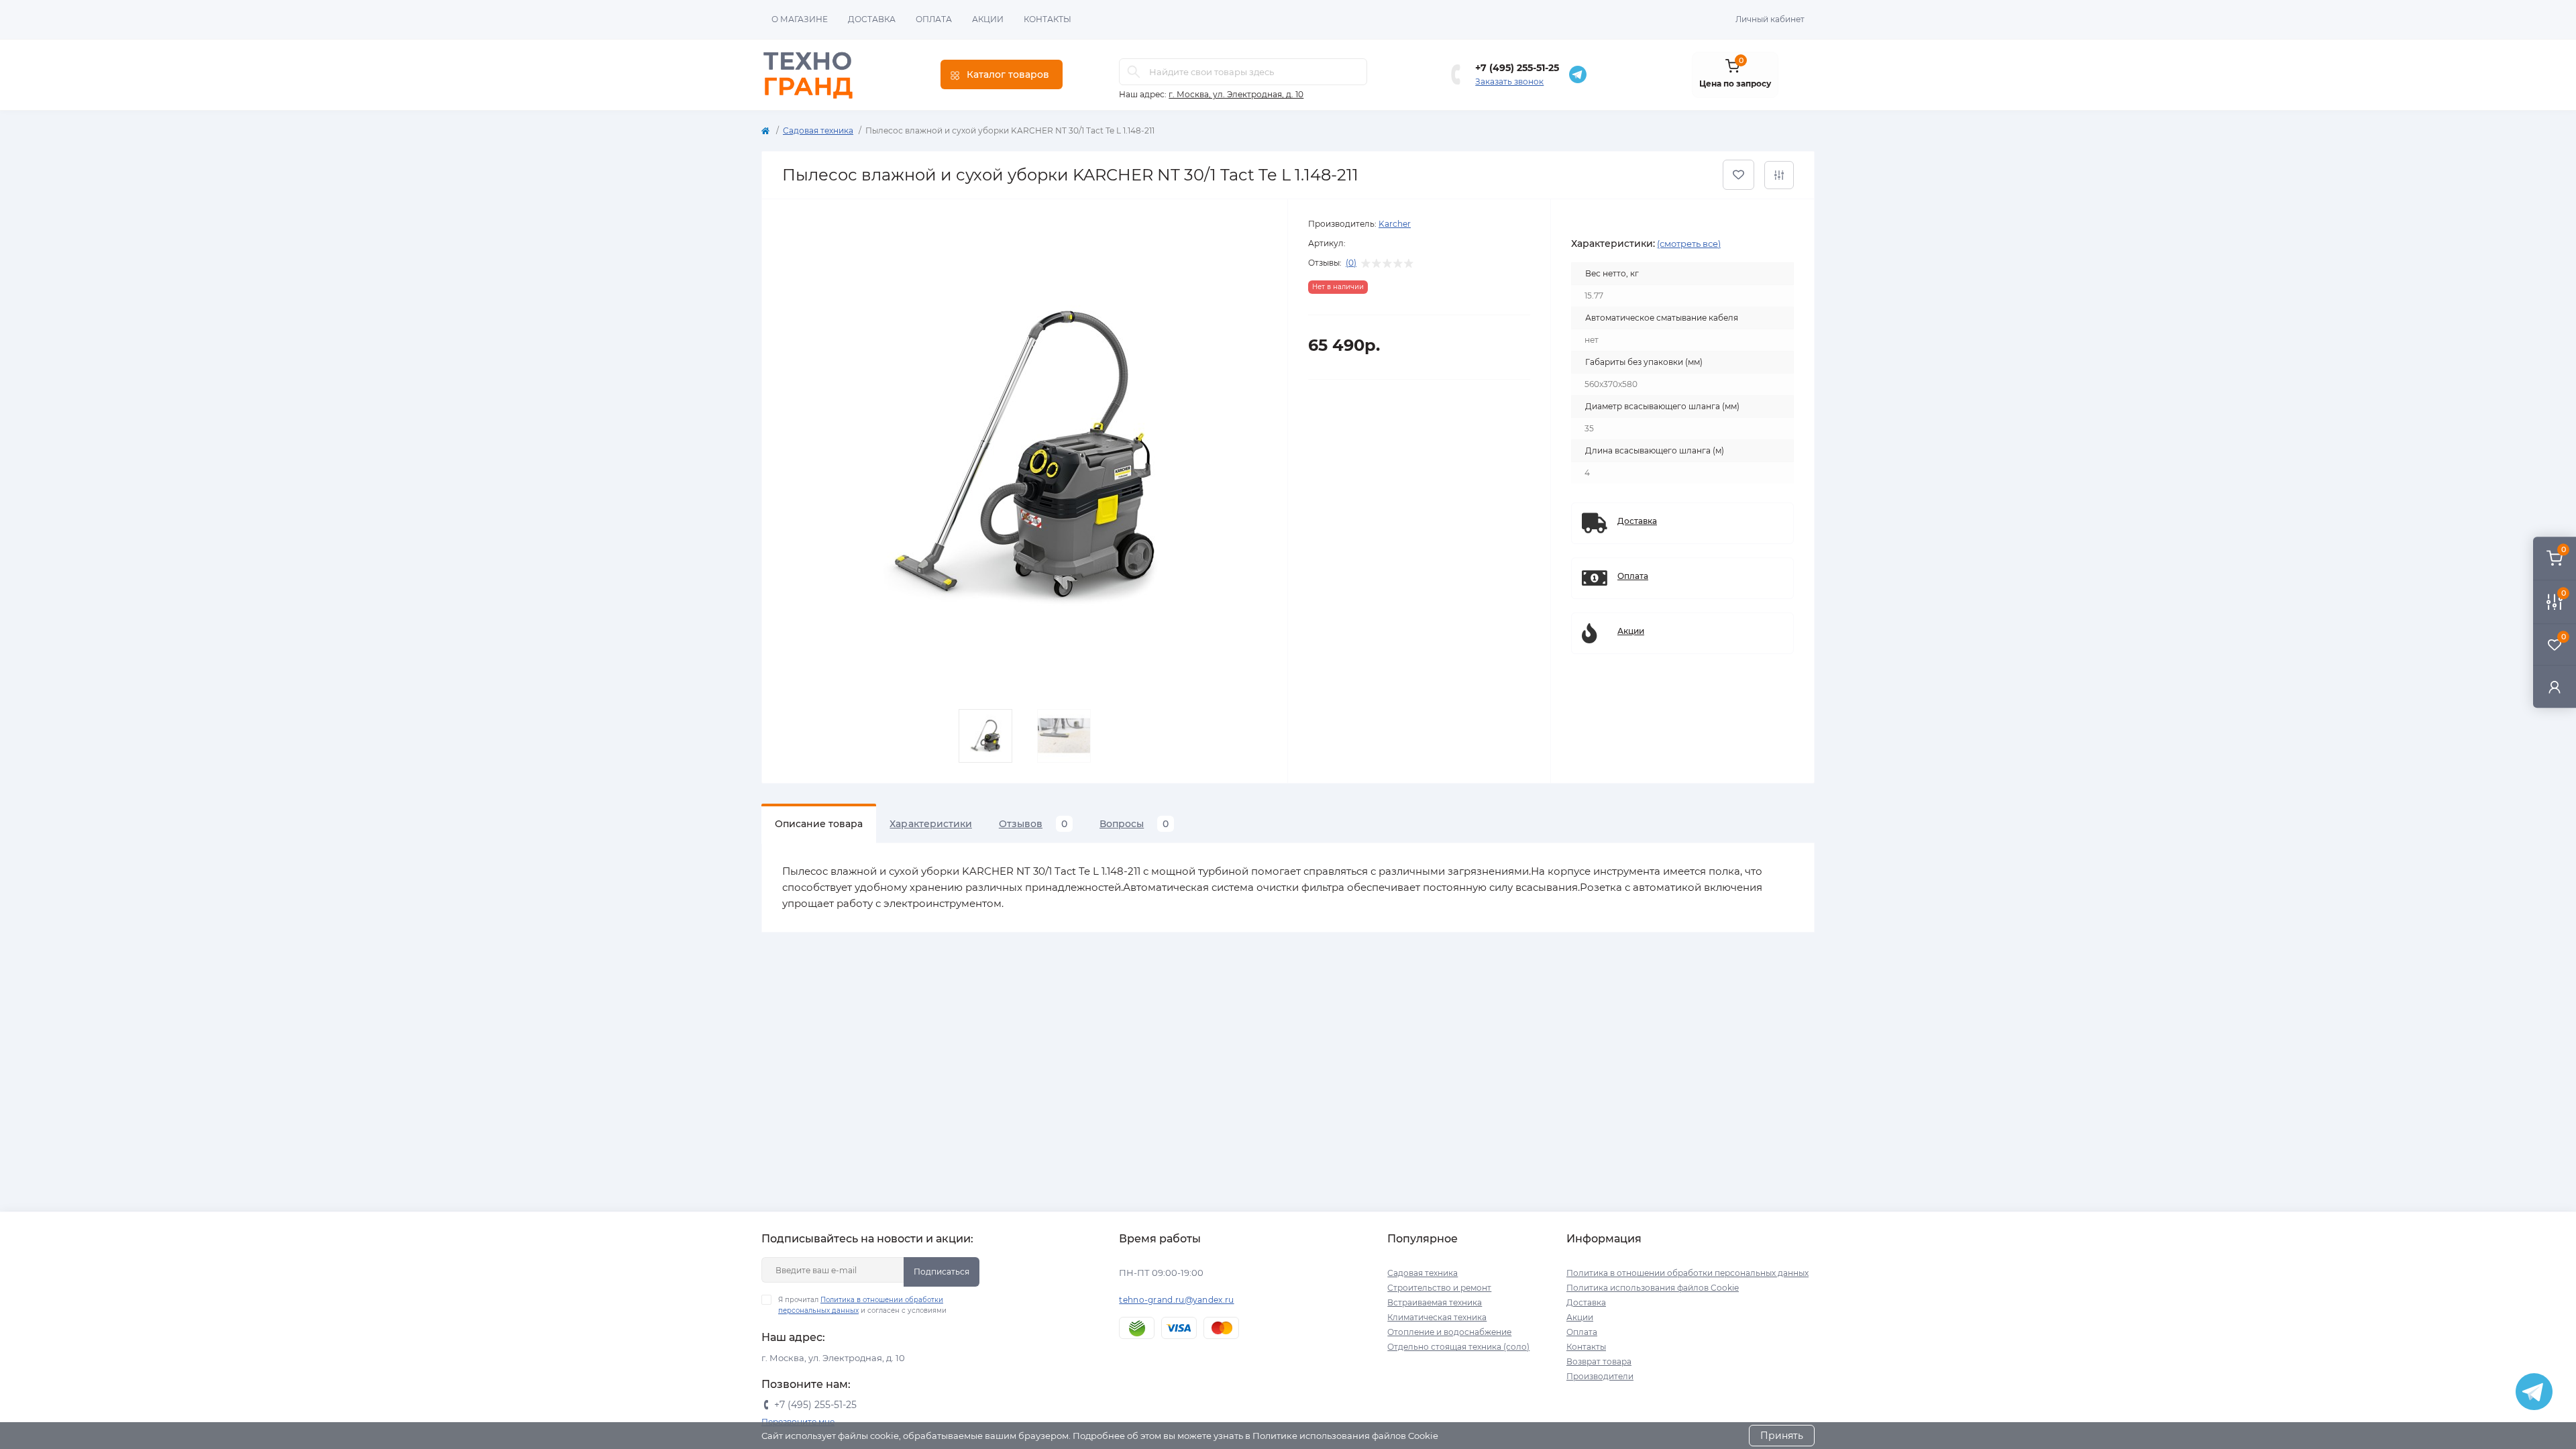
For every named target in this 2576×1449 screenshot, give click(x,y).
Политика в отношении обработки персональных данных (1687, 1273)
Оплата (934, 19)
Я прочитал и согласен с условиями (862, 1305)
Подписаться (942, 1272)
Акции (988, 19)
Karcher (1395, 224)
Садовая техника (818, 130)
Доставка (872, 19)
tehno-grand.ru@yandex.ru (1176, 1300)
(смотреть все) (1689, 244)
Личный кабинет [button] (1770, 19)
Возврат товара (1599, 1361)
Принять (1782, 1436)
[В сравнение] (1779, 175)
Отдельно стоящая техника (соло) (1458, 1347)
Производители (1600, 1376)
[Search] (1134, 72)
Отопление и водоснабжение (1449, 1332)
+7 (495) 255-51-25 (1517, 68)
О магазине (800, 19)
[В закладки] (1738, 175)
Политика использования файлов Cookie (1653, 1288)
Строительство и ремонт (1439, 1288)
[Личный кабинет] (2555, 687)
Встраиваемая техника (1435, 1302)
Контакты (1048, 19)
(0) (1351, 263)
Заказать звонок (1509, 82)
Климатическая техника (1437, 1317)
